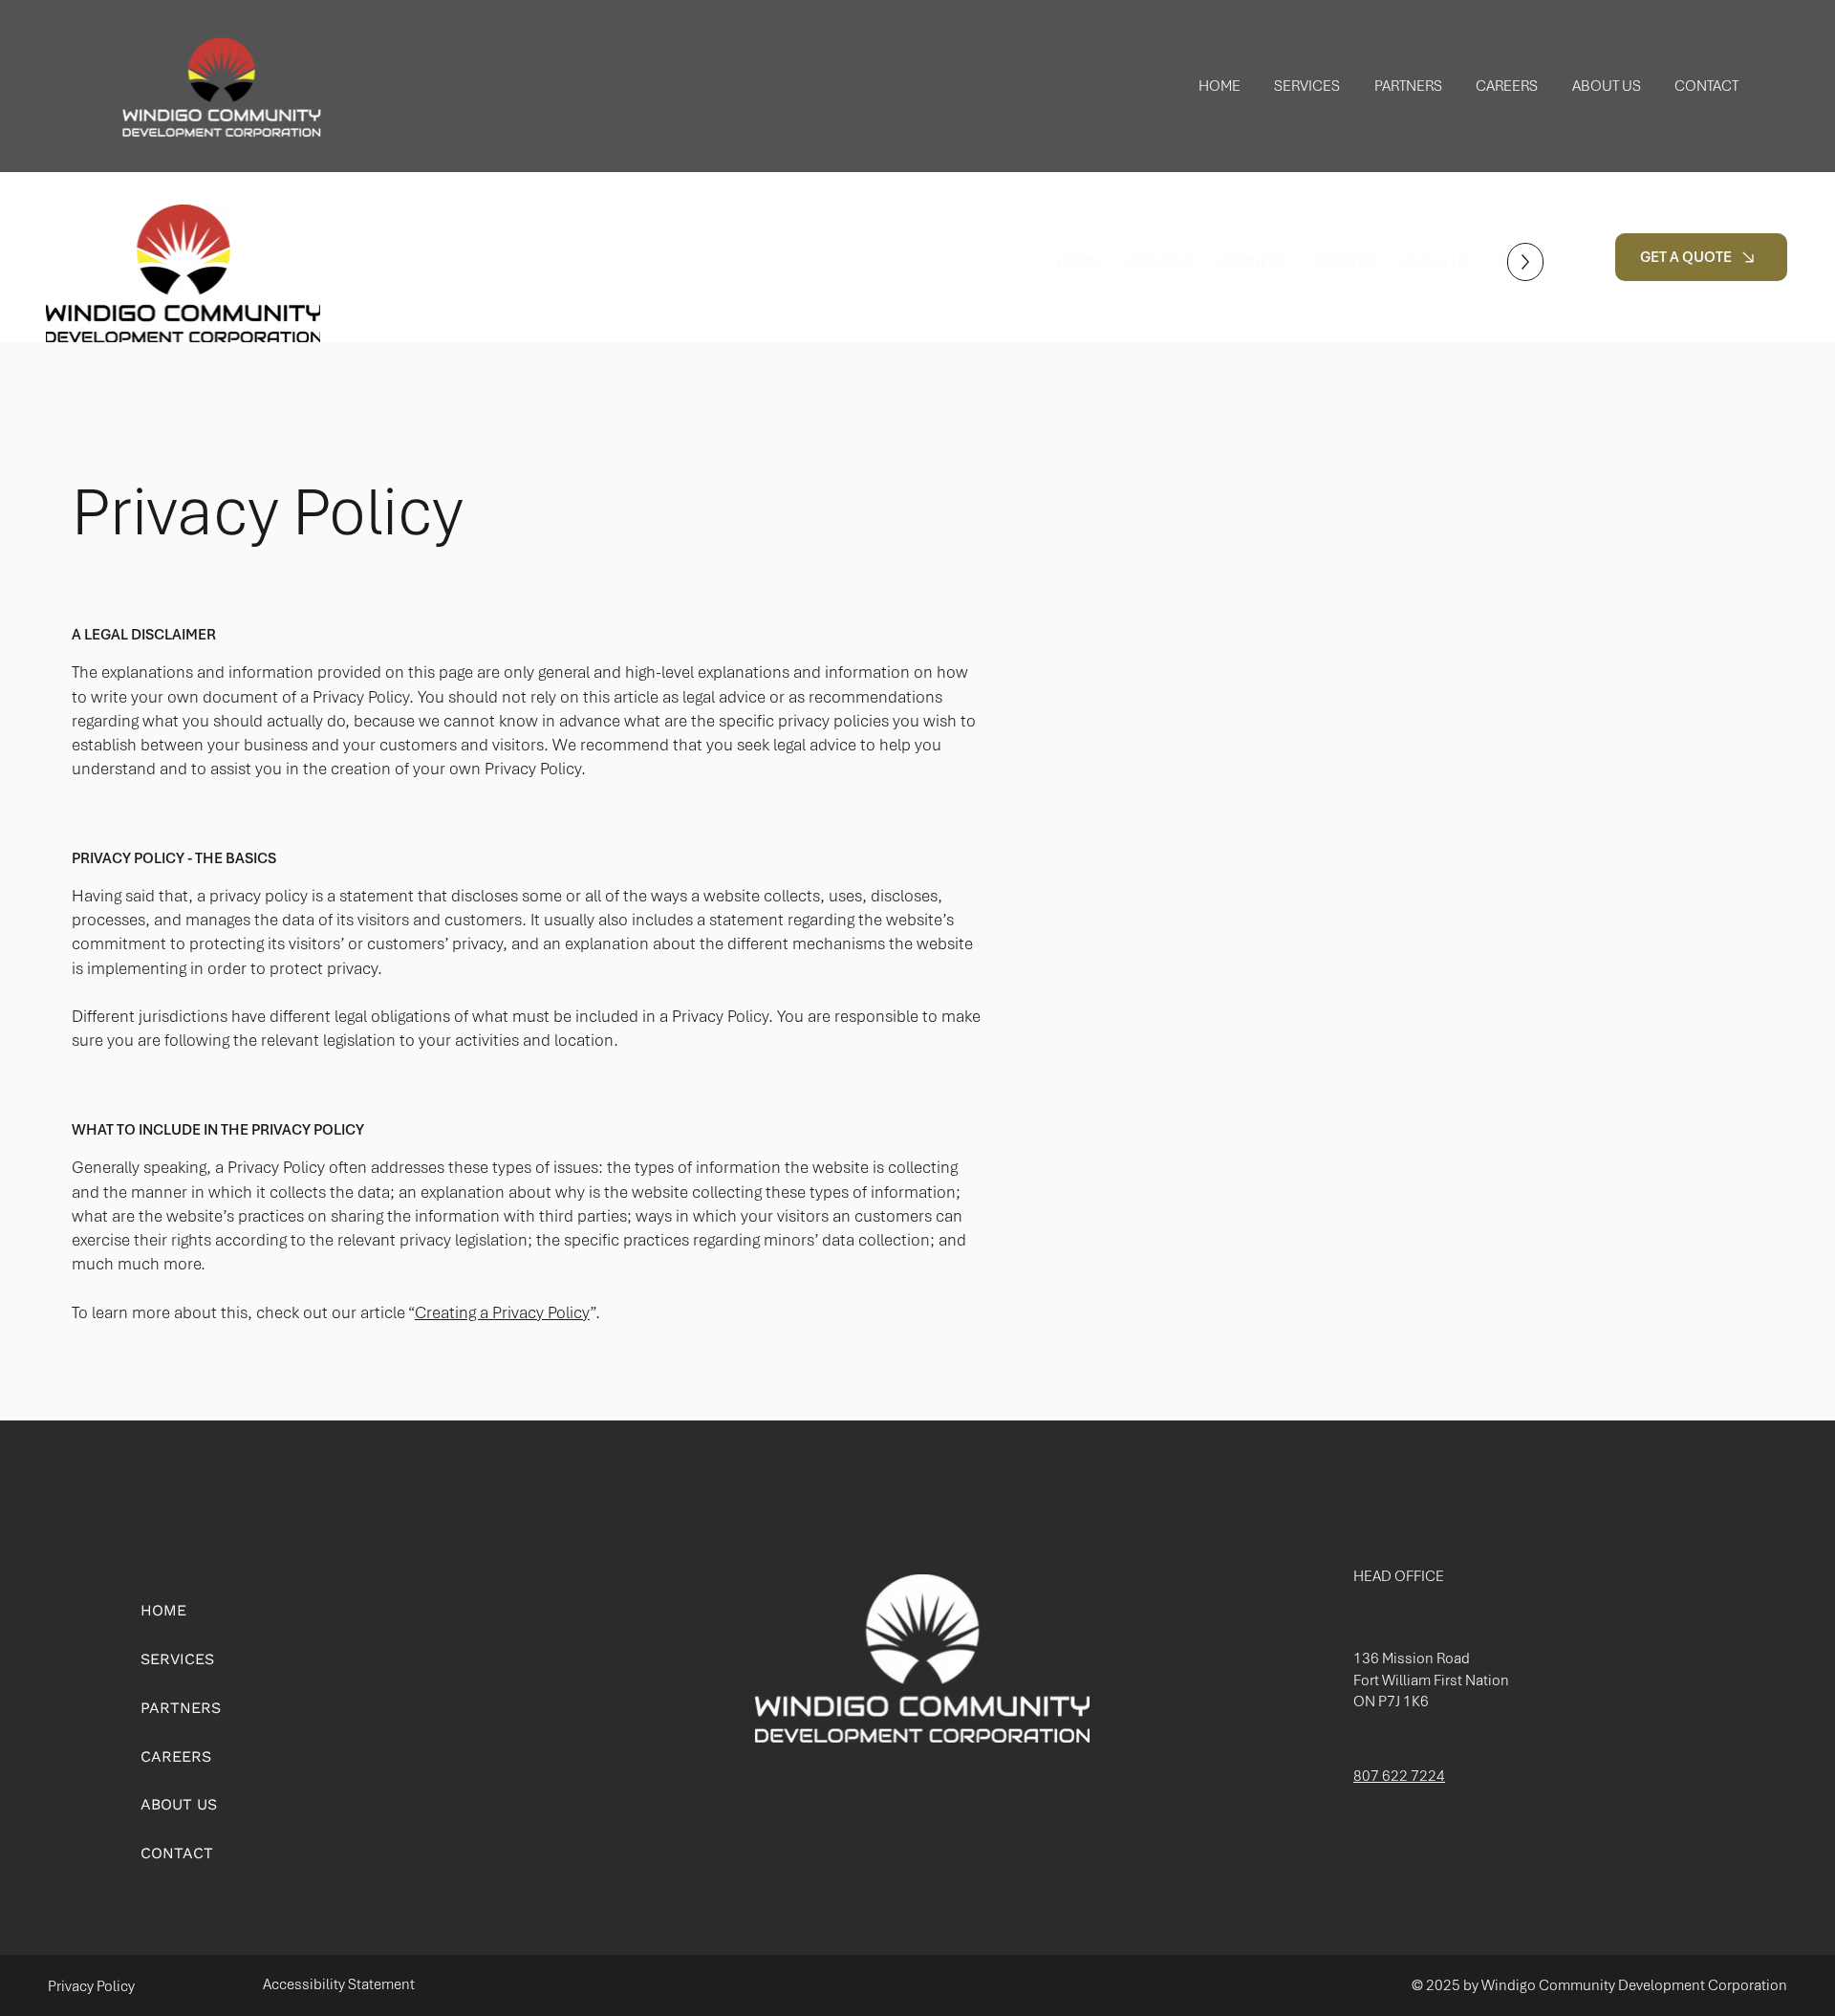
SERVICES (177, 1659)
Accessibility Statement (339, 1984)
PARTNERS (181, 1708)
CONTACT (177, 1853)
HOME (163, 1610)
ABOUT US (179, 1804)
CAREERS (176, 1756)
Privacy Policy (91, 1986)
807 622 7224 (1399, 1776)
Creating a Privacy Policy (502, 1312)
